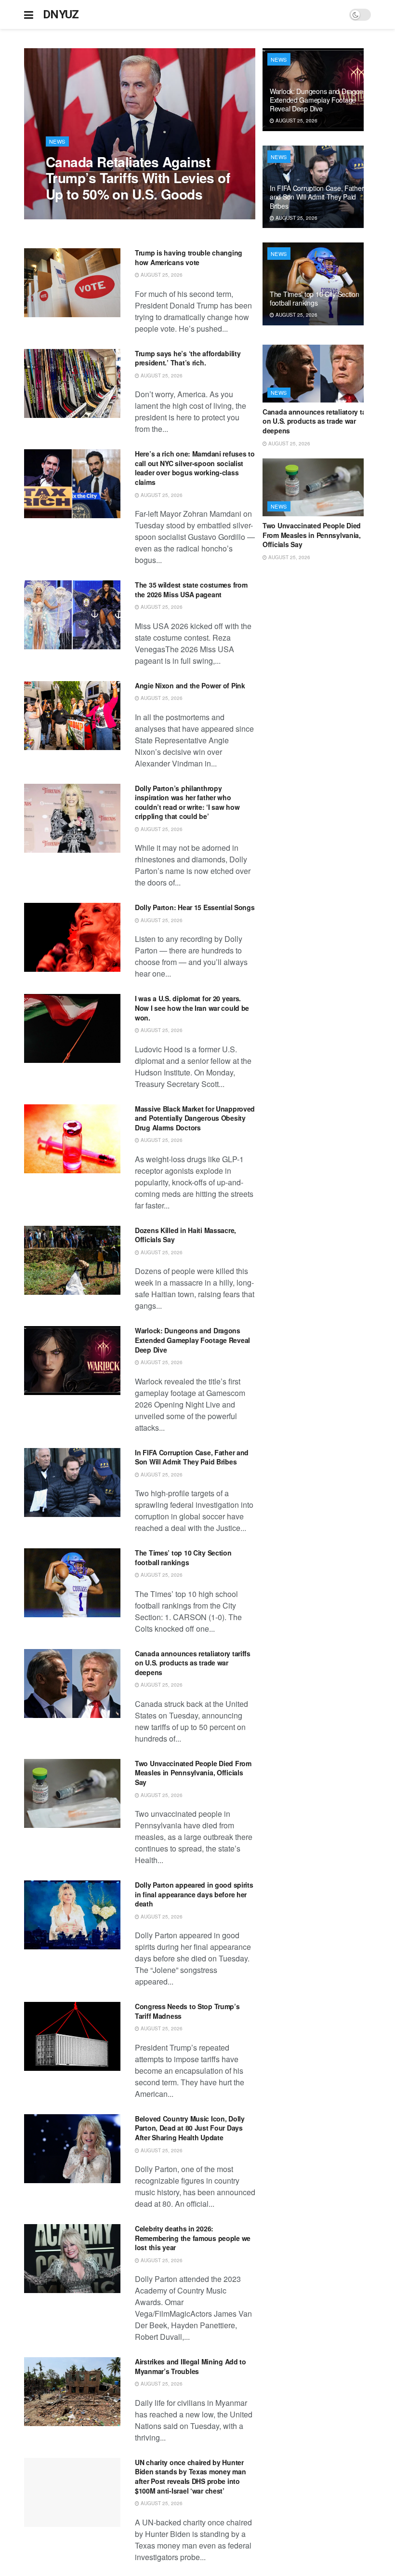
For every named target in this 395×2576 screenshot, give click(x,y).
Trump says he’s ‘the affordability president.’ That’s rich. (188, 358)
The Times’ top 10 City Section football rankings (183, 1557)
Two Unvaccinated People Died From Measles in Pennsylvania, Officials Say (193, 1773)
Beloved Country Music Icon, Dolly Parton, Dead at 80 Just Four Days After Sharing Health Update (190, 2128)
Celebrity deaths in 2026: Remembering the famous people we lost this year (193, 2238)
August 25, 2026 (72, 214)
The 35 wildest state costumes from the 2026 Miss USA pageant (191, 590)
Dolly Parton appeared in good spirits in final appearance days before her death (194, 1894)
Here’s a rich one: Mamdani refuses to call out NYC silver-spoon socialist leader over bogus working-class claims (195, 468)
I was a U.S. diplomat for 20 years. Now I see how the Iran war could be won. (192, 1008)
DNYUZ (61, 14)
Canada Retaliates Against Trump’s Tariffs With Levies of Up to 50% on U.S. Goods (138, 178)
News (57, 141)
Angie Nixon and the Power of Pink (190, 685)
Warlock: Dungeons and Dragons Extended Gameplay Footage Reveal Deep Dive (192, 1340)
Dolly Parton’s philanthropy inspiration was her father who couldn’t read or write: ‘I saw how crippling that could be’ (187, 802)
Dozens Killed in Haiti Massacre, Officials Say (185, 1235)
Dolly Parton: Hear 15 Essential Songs (195, 907)
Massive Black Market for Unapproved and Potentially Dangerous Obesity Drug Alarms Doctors (195, 1118)
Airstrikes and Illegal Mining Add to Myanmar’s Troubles (191, 2366)
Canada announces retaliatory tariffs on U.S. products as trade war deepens (193, 1663)
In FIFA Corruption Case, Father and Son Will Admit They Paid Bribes (192, 1457)
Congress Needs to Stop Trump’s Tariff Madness (187, 2011)
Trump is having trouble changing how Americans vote (189, 257)
